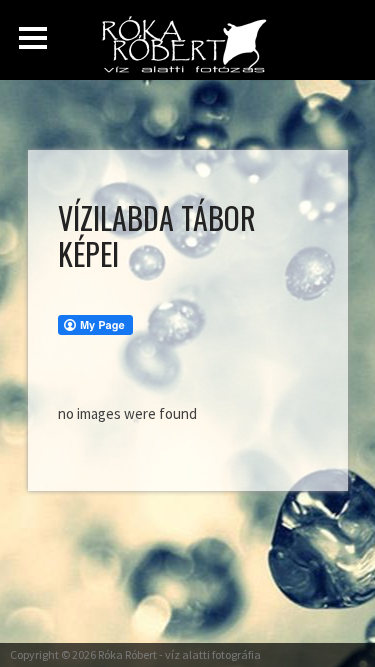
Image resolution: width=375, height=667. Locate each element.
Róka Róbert (127, 654)
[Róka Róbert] (190, 50)
